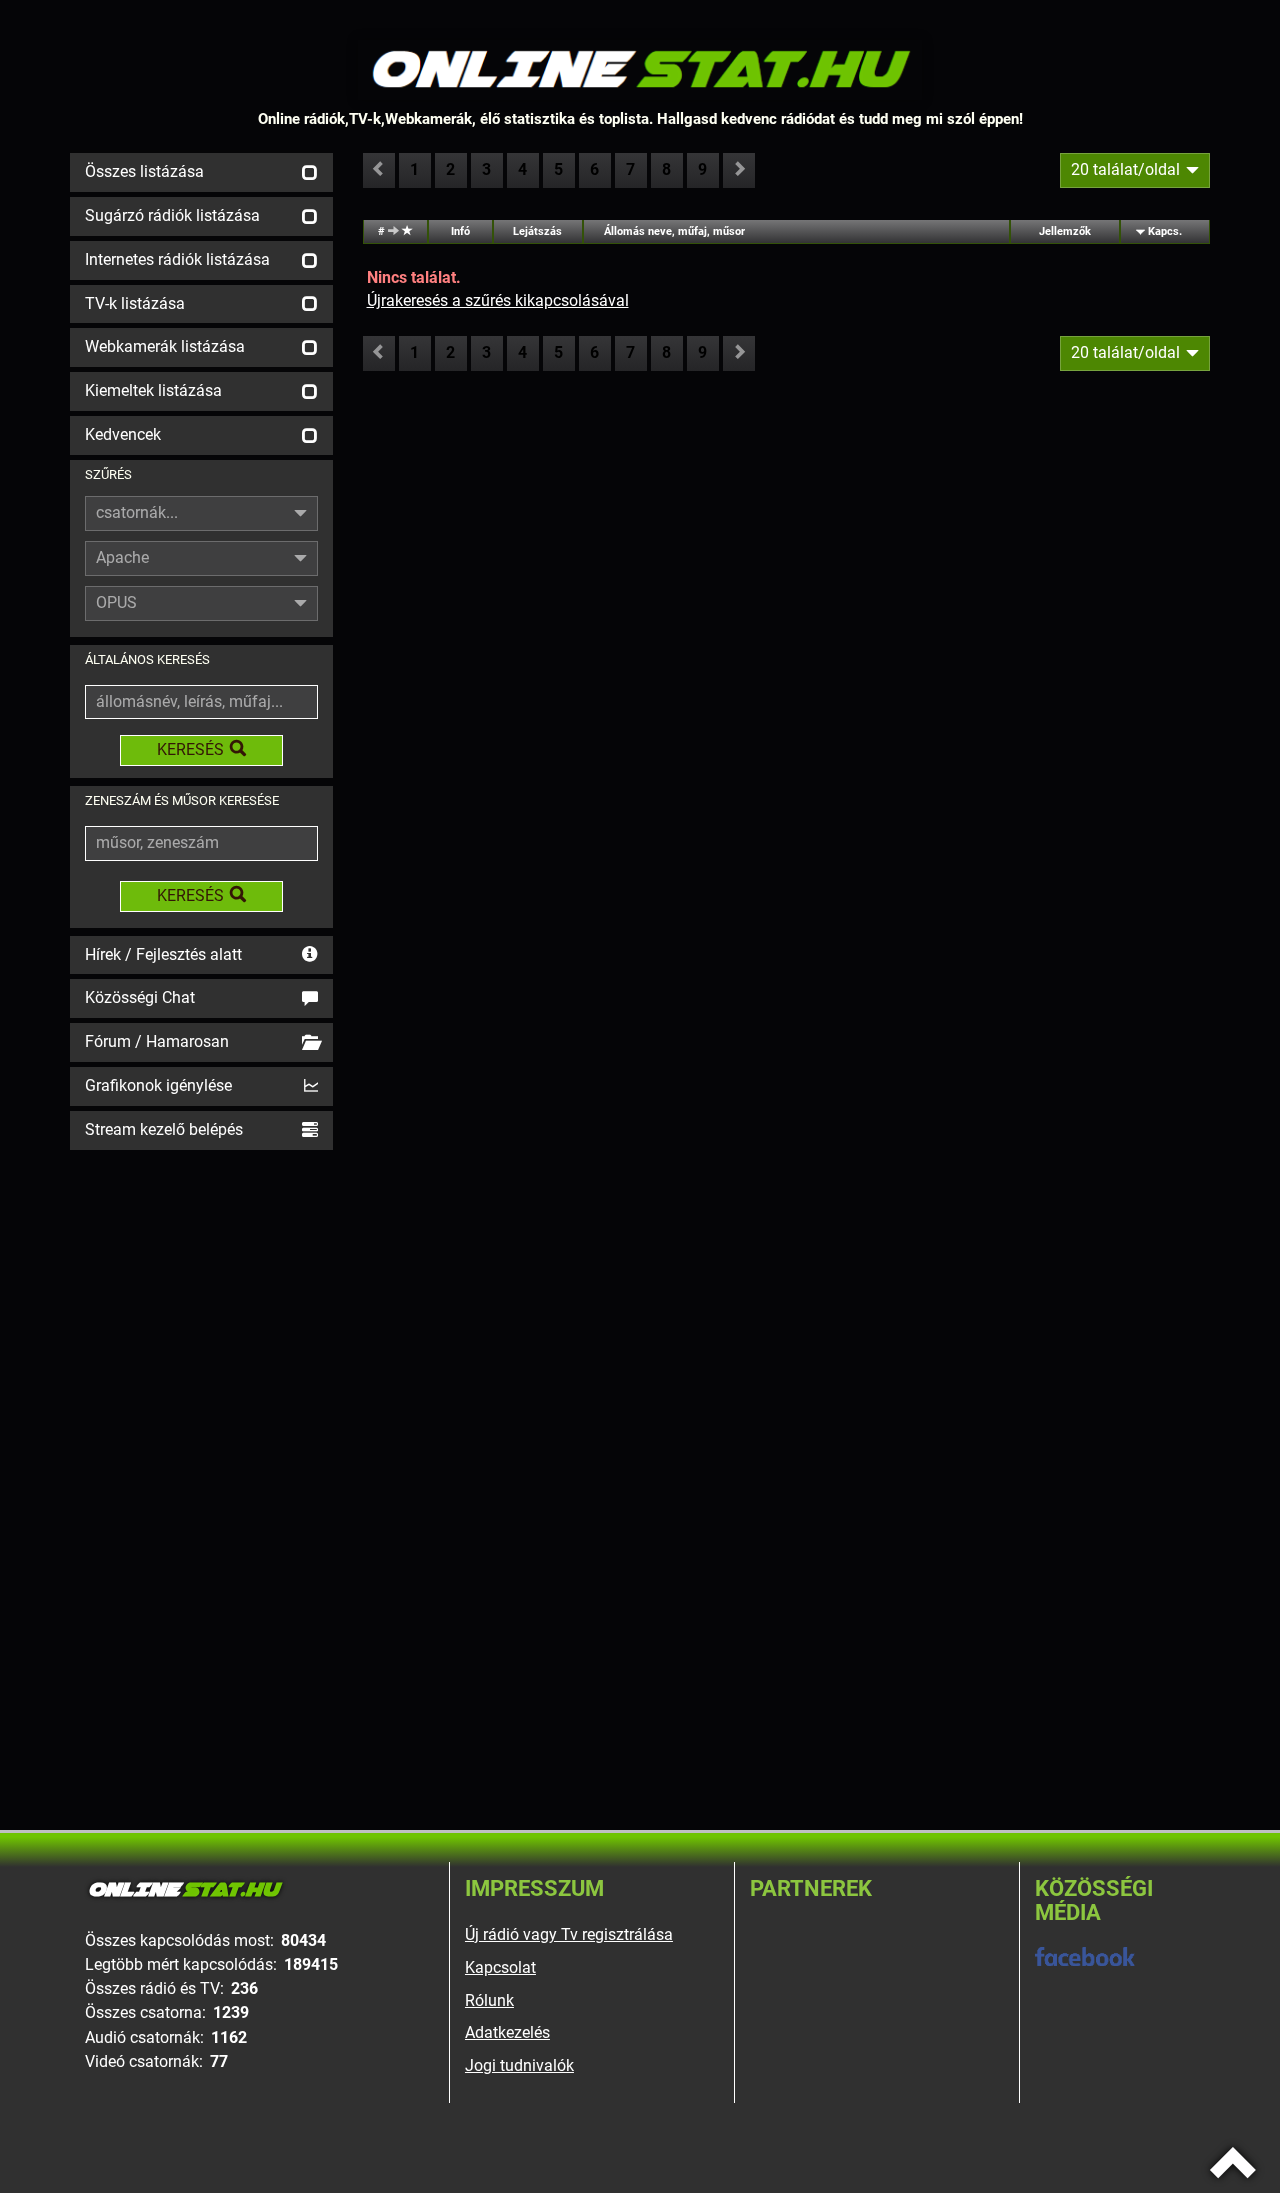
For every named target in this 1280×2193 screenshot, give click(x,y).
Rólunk (489, 2000)
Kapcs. (1165, 231)
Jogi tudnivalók (519, 2065)
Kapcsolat (500, 1967)
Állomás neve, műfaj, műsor (674, 231)
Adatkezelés (507, 2032)
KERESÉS (190, 749)
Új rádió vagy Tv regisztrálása (569, 1934)
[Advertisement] (201, 1455)
